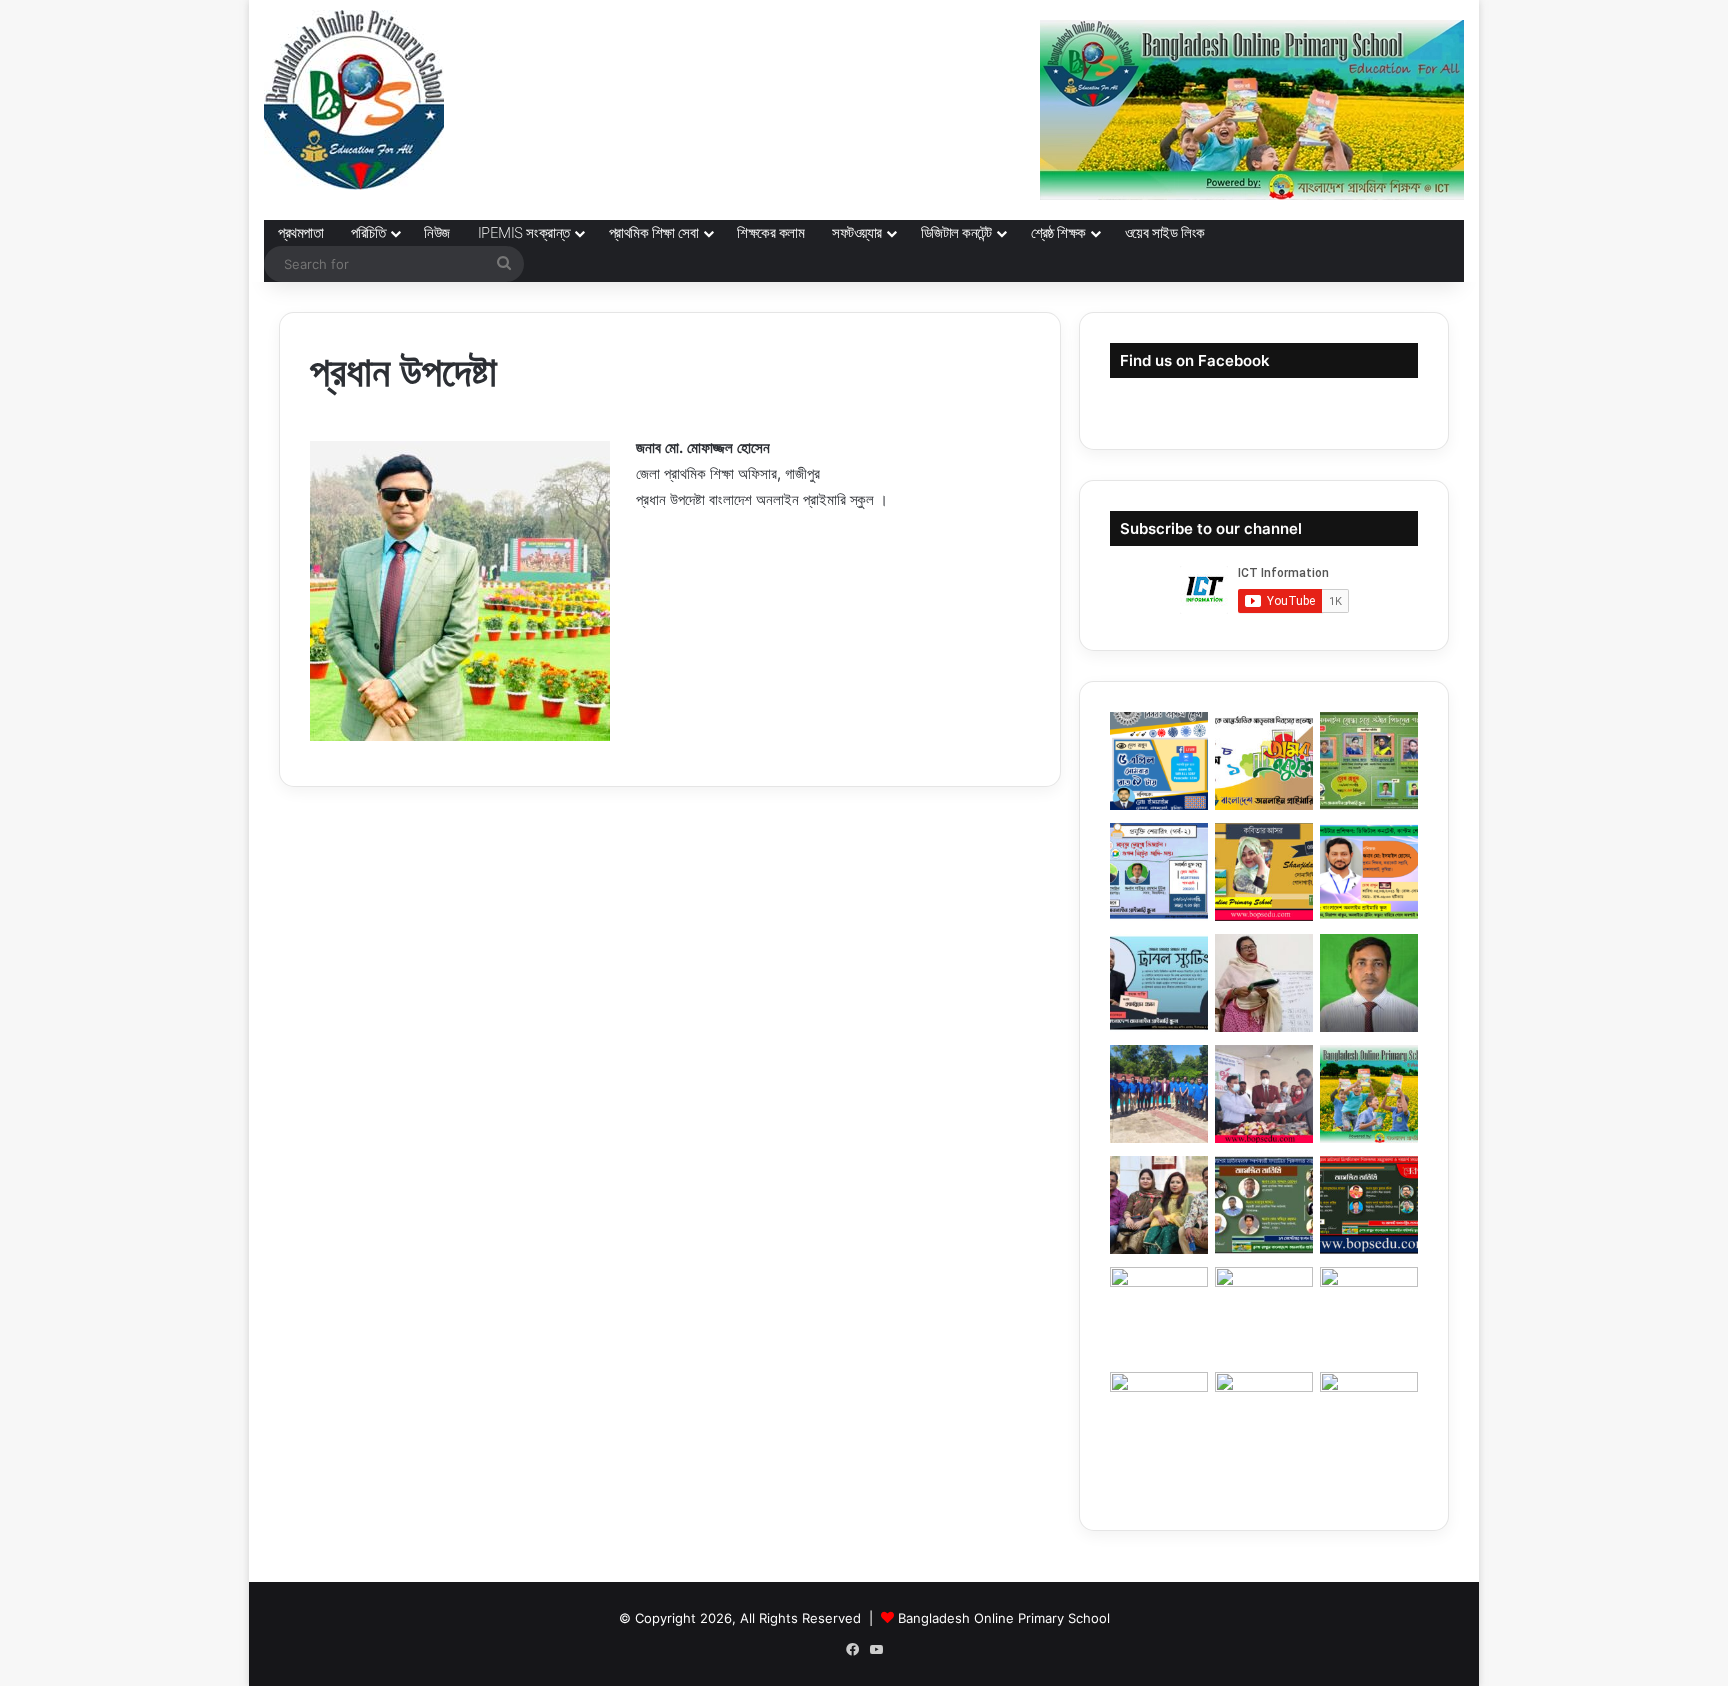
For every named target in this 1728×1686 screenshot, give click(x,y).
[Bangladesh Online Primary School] (354, 100)
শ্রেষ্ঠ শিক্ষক (1058, 232)
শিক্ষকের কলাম (770, 232)
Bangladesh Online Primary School (1004, 1618)
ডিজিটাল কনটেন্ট (956, 232)
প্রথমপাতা (300, 232)
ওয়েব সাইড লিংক (1165, 232)
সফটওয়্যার (857, 232)
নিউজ (437, 232)
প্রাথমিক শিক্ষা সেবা (654, 232)
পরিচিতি (368, 232)
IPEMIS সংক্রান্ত (524, 232)
